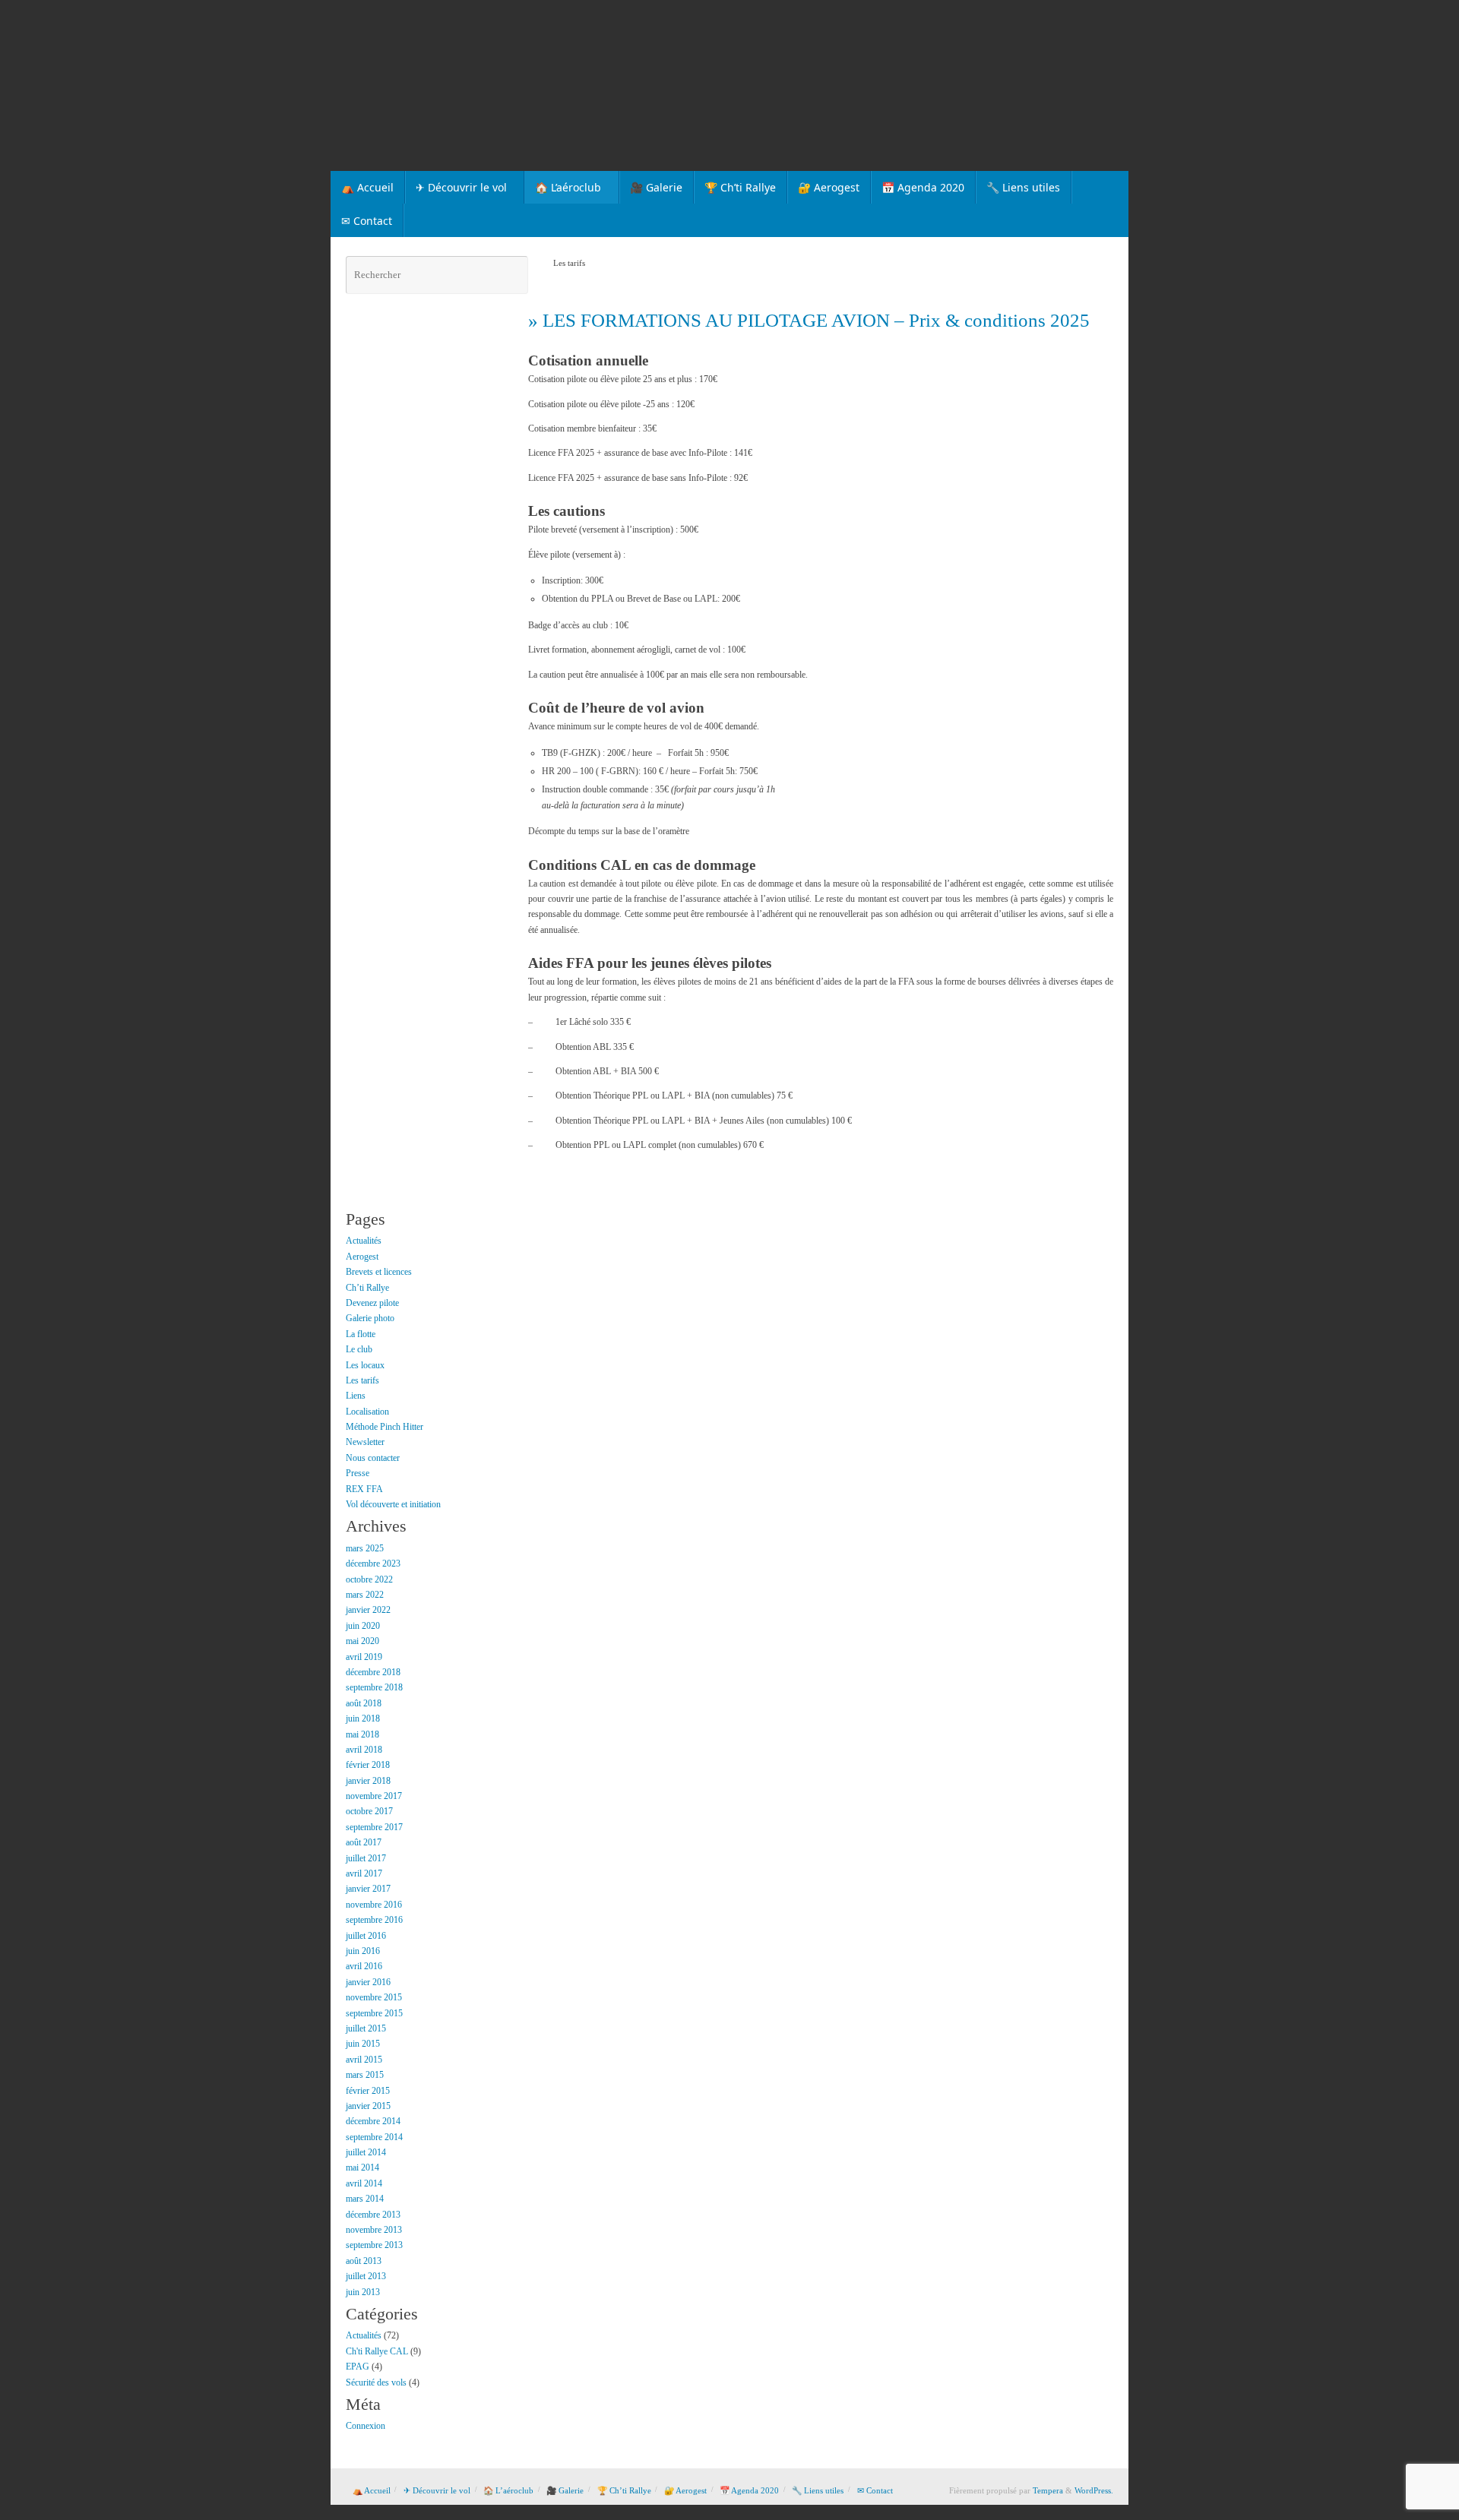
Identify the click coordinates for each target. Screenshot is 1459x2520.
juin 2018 (363, 1718)
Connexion (366, 2426)
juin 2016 (363, 1951)
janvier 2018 (368, 1781)
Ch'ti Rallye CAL (377, 2351)
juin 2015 (363, 2044)
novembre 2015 (374, 1997)
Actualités (364, 1241)
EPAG (358, 2367)
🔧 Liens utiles (818, 2490)
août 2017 (364, 1842)
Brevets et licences (379, 1272)
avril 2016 (364, 1966)
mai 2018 (362, 1734)
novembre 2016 (374, 1905)
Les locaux (365, 1365)
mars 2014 (365, 2199)
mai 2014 (362, 2167)
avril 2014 (364, 2183)
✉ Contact (875, 2490)
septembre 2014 (374, 2137)
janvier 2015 (368, 2106)
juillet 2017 (366, 1858)
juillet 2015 (366, 2028)
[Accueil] (534, 263)
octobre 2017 (369, 1811)
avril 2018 (364, 1750)
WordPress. (1094, 2490)
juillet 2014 (366, 2152)
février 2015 (368, 2091)
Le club (359, 1349)
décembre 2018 (373, 1672)
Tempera (1048, 2490)
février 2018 (368, 1765)
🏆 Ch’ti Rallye (624, 2490)
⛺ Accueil (372, 2490)
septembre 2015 (374, 2013)
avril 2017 (364, 1873)
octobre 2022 (369, 1579)
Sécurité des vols (376, 2382)
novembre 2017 (374, 1796)
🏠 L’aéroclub (508, 2490)
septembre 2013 (374, 2245)
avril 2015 (364, 2060)
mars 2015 (365, 2075)
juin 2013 (363, 2292)
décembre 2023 (373, 1564)
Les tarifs (362, 1380)
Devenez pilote (372, 1303)
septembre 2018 (374, 1687)
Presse (358, 1473)
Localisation (367, 1412)
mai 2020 (362, 1641)
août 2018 (364, 1703)
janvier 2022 (368, 1610)
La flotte (361, 1334)
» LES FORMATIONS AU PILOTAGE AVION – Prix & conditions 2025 (809, 320)
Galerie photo (370, 1318)
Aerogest (362, 1257)
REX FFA (364, 1489)
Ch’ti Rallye (367, 1288)
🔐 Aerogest (685, 2490)
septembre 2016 (374, 1920)
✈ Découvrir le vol (437, 2490)
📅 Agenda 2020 (749, 2490)
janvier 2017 (368, 1889)
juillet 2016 (366, 1936)
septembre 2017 (374, 1827)
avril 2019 (364, 1657)
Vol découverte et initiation (393, 1504)
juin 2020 (363, 1626)
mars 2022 (365, 1595)
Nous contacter (373, 1458)
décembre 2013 (373, 2215)
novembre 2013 (374, 2230)
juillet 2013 (366, 2276)
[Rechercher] (514, 275)
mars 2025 (365, 1548)
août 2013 (364, 2261)
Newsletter (365, 1442)
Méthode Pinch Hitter (385, 1427)
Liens (356, 1396)
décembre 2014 (373, 2121)
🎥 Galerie (565, 2490)
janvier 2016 (368, 1982)
